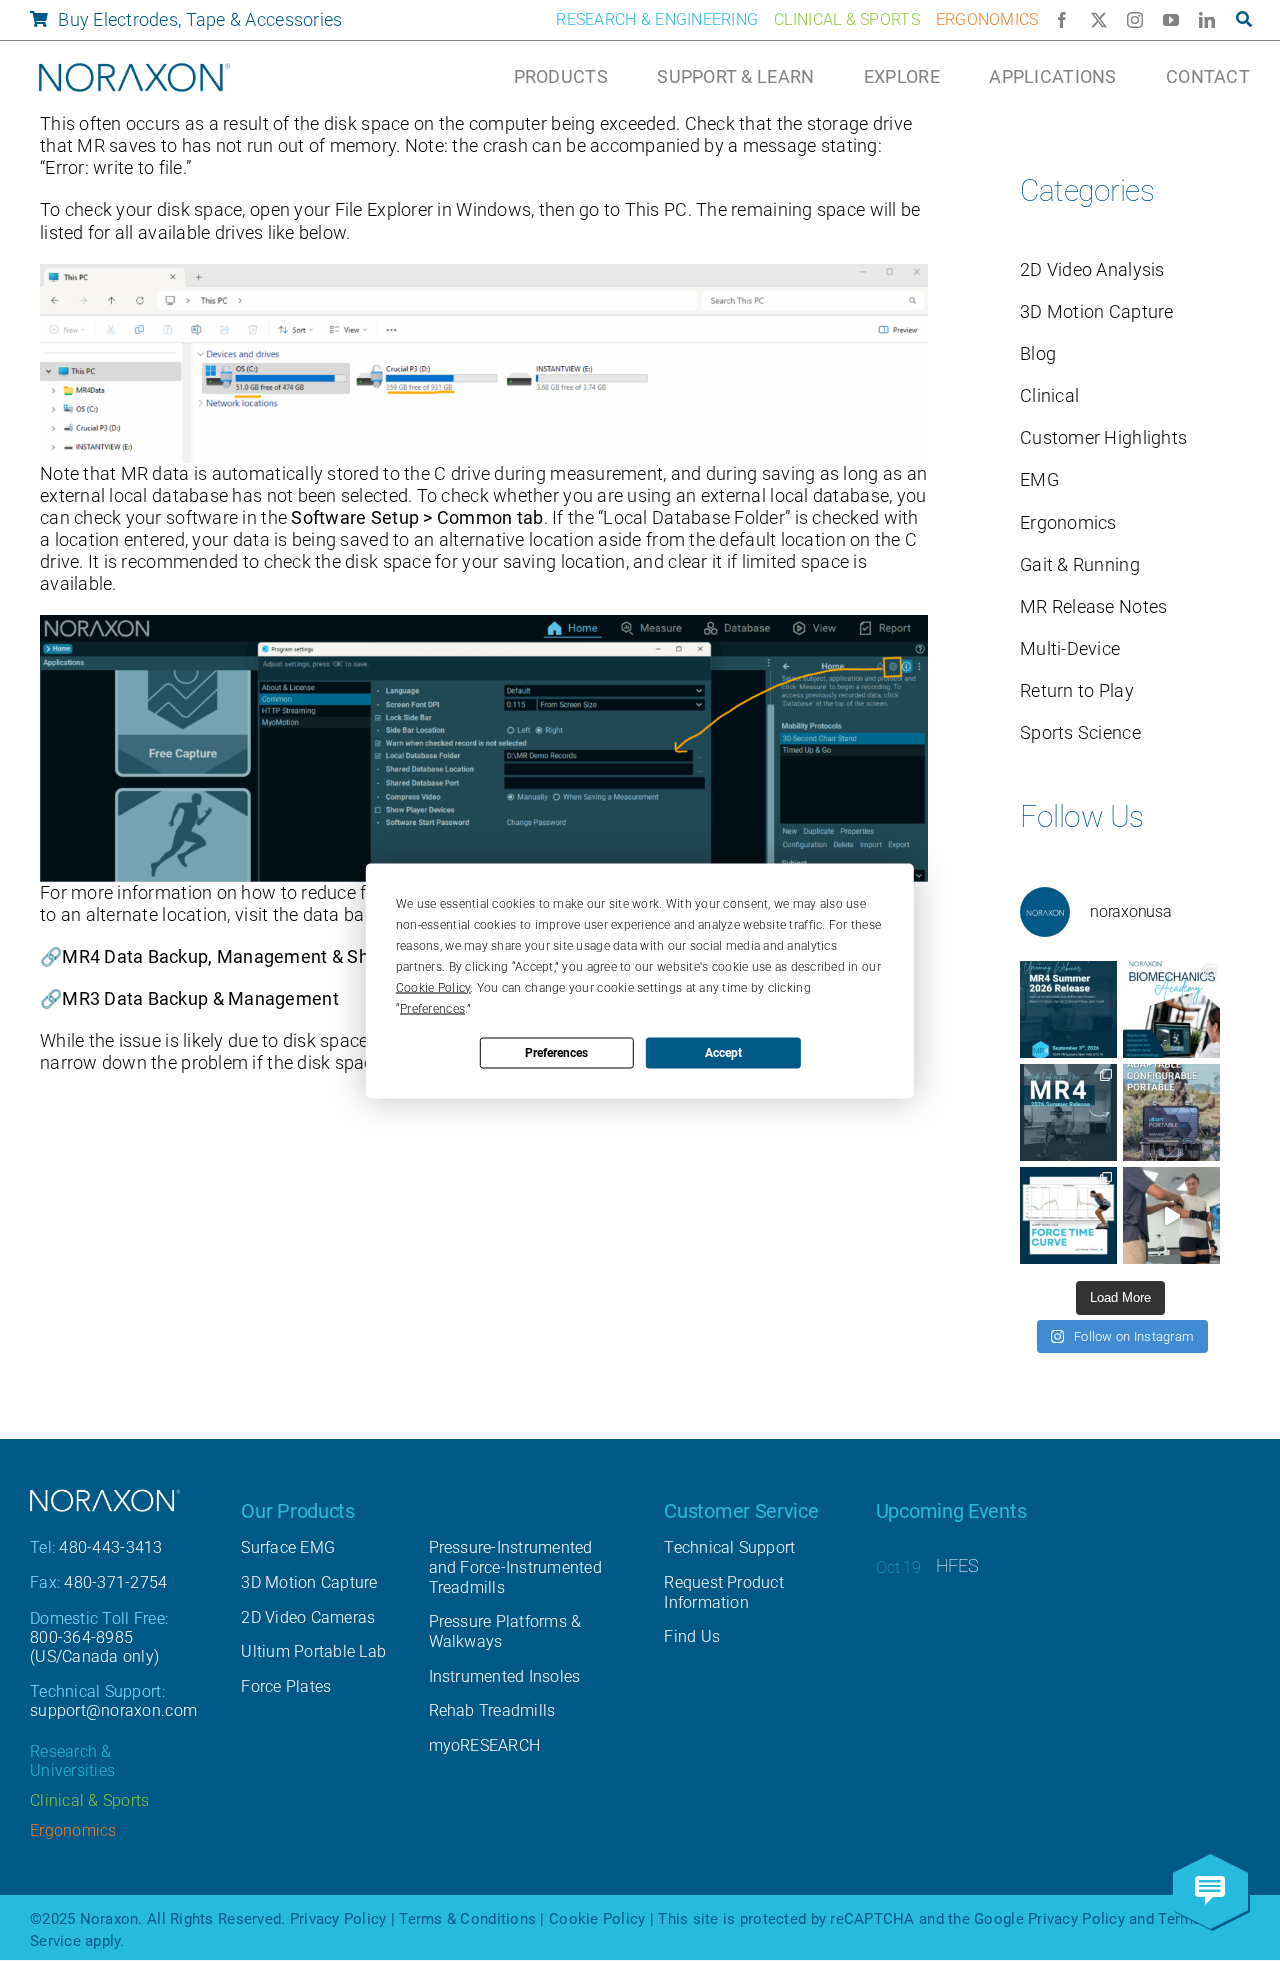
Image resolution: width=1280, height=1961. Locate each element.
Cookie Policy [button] (433, 987)
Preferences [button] (432, 1008)
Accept (723, 1053)
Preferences (556, 1053)
